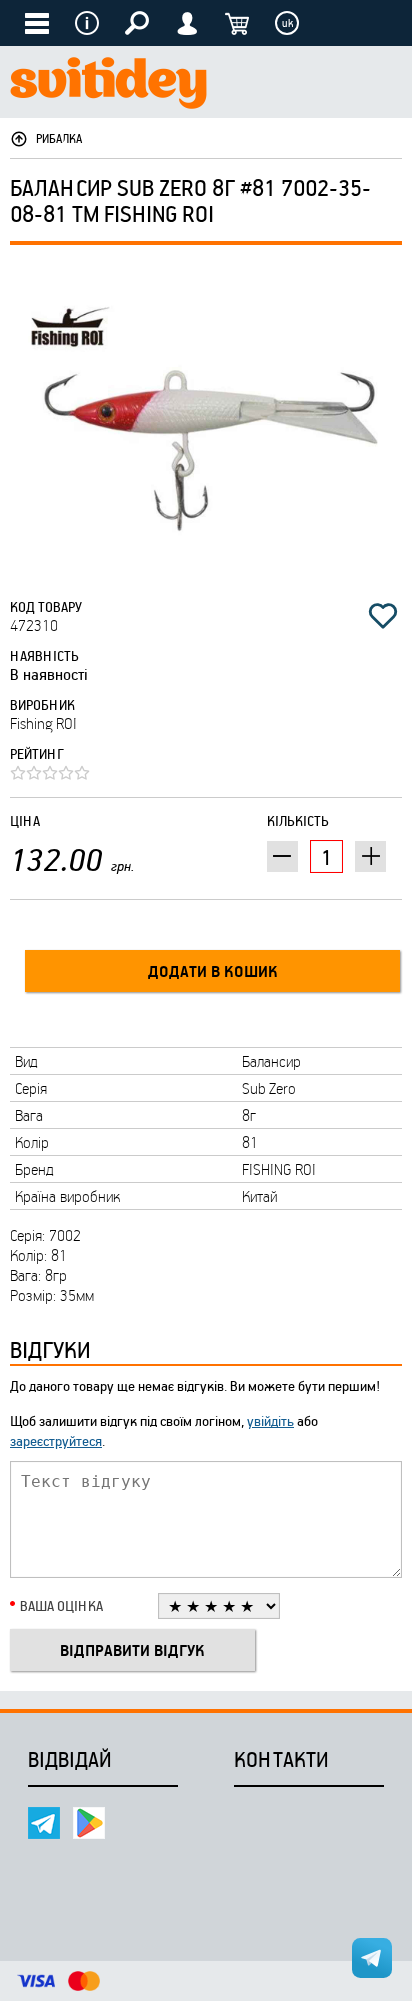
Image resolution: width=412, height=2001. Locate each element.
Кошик (237, 23)
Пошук (137, 23)
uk (287, 23)
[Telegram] (44, 1823)
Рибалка (59, 138)
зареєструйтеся (56, 1440)
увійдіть (270, 1420)
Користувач (187, 23)
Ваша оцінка (61, 1605)
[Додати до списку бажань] (383, 616)
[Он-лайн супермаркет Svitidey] (108, 85)
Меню (87, 23)
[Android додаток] (89, 1823)
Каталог (37, 23)
